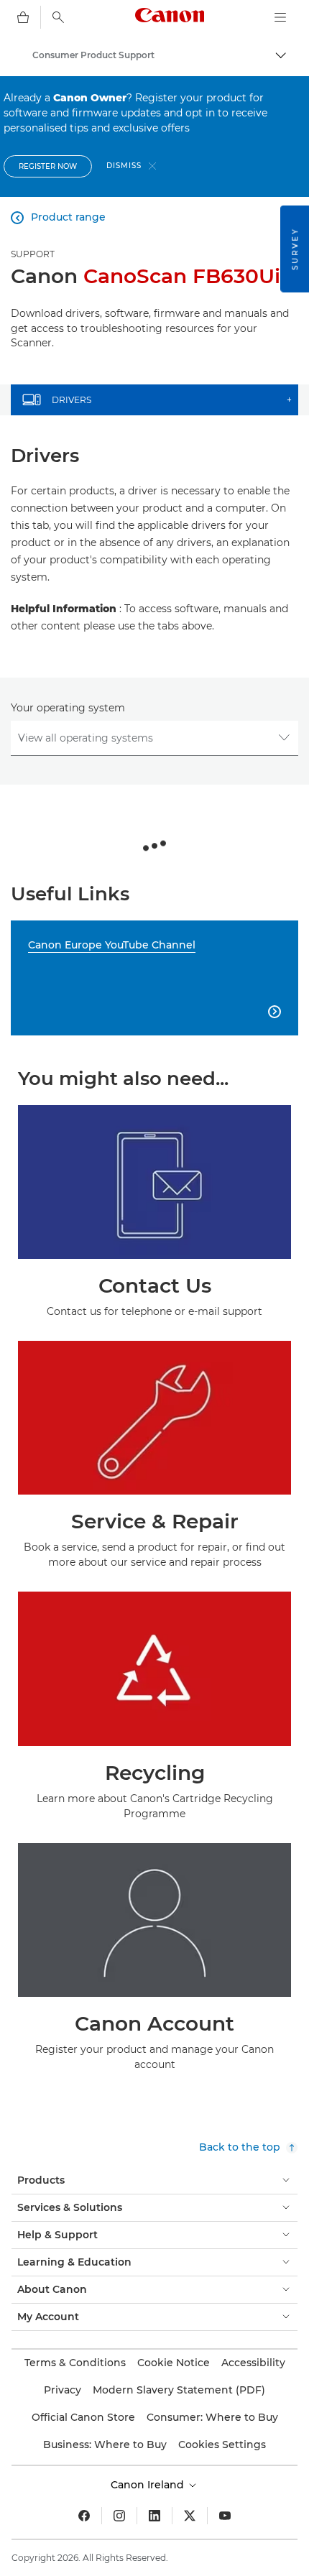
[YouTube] (225, 2516)
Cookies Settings (222, 2445)
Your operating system (68, 708)
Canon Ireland (149, 2485)
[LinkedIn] (154, 2516)
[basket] (23, 17)
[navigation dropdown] (280, 17)
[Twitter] (190, 2516)
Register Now (48, 166)
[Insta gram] (119, 2516)
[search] (58, 17)
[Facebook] (84, 2516)
